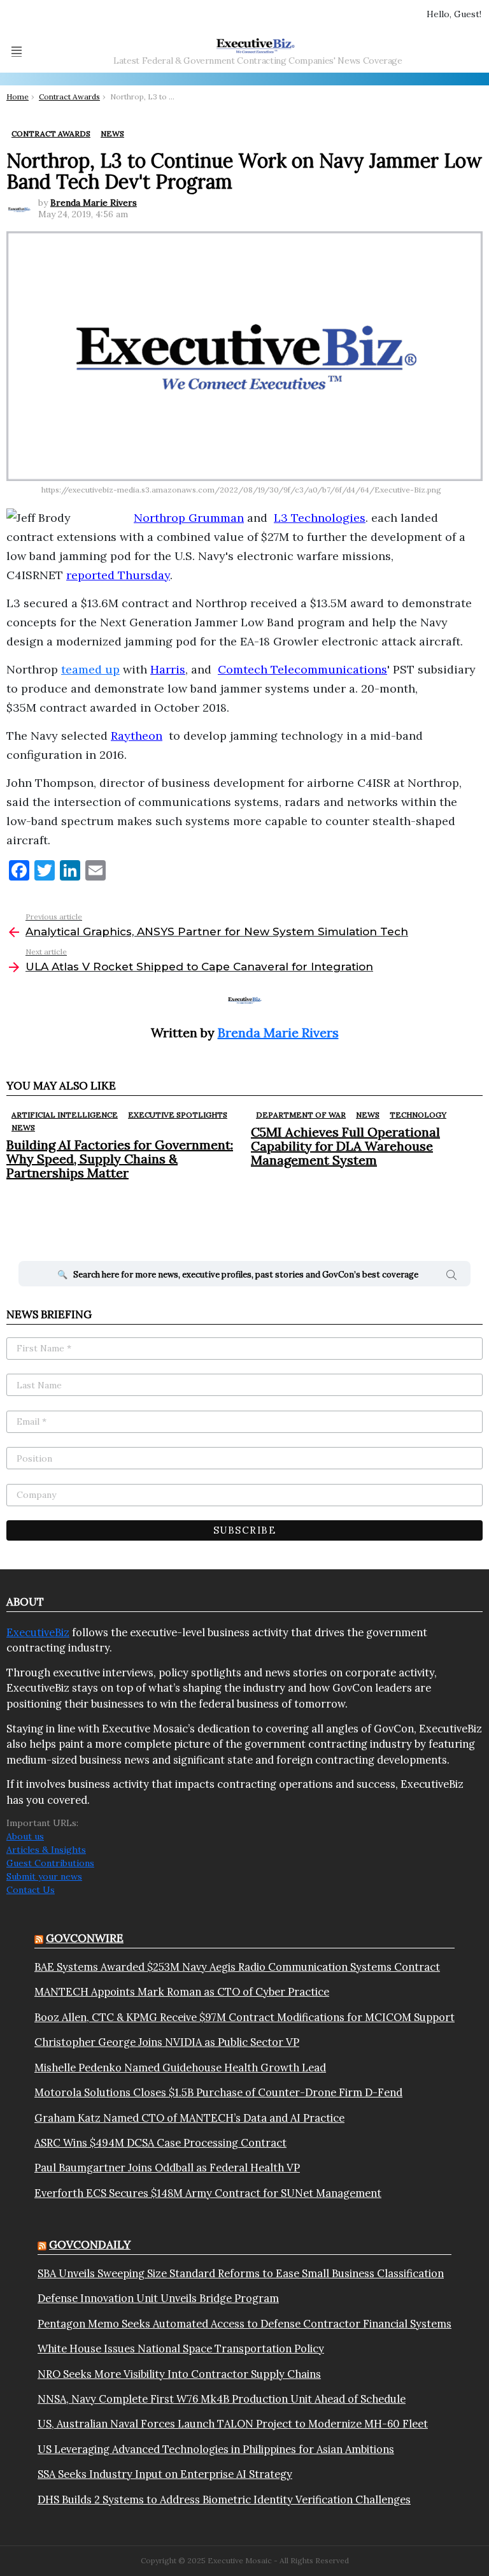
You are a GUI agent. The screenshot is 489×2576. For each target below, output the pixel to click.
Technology (418, 1115)
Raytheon (137, 736)
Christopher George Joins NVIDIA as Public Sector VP (167, 2042)
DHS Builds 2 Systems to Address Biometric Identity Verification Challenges (224, 2500)
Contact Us (31, 1890)
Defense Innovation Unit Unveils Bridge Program (158, 2298)
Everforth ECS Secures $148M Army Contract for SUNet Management (208, 2193)
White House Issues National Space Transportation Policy (181, 2349)
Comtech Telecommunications (302, 669)
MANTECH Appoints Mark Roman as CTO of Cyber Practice (182, 1992)
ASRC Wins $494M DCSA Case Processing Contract (160, 2143)
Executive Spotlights (178, 1115)
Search (451, 1277)
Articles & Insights (46, 1850)
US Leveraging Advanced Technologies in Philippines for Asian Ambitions (216, 2449)
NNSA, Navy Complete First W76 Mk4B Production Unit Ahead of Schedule (222, 2399)
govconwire (85, 1938)
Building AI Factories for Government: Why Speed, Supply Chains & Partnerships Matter (120, 1159)
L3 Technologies (320, 518)
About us (25, 1836)
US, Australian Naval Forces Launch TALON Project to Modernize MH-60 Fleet (233, 2424)
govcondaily (90, 2245)
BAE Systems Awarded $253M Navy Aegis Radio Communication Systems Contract (237, 1967)
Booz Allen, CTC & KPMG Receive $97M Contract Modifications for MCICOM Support (244, 2017)
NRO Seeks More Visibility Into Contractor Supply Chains (179, 2374)
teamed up (90, 669)
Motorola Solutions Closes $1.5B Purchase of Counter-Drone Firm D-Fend (218, 2092)
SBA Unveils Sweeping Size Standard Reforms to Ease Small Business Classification (241, 2273)
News (23, 1127)
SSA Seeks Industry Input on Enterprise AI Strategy (165, 2474)
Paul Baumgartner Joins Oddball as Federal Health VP (167, 2168)
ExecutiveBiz (38, 1632)
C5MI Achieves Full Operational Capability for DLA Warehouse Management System (345, 1146)
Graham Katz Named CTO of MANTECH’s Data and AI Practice (189, 2118)
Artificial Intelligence (65, 1115)
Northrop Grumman (189, 518)
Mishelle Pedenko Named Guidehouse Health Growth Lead (180, 2068)
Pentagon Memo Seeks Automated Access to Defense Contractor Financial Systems (244, 2324)
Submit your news (44, 1876)
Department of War (301, 1115)
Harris (168, 669)
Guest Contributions (50, 1863)
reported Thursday (118, 575)
